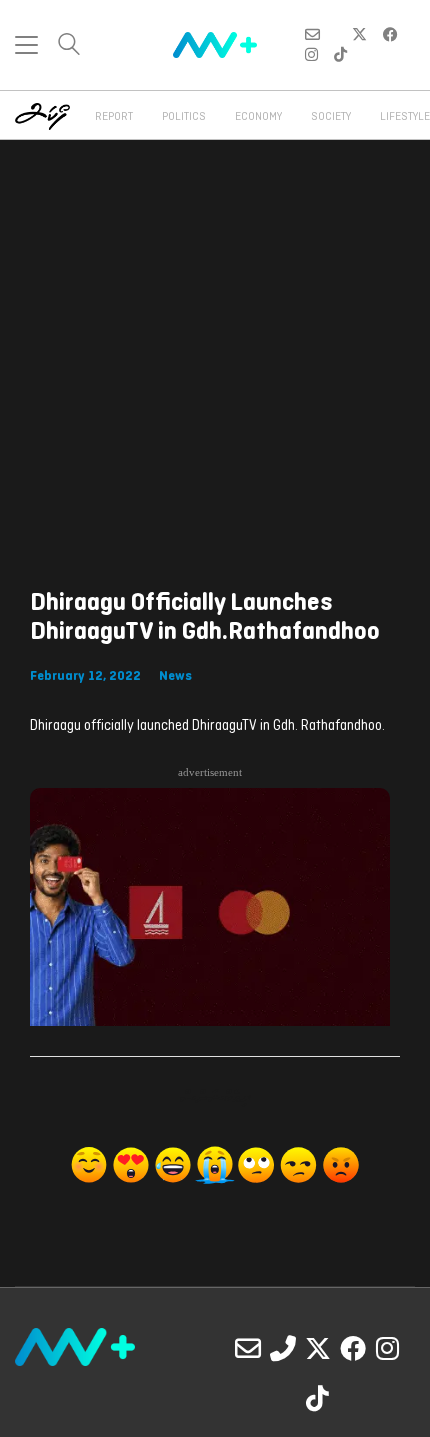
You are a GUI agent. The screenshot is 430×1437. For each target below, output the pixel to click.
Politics (184, 117)
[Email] (248, 1348)
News (175, 676)
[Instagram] (388, 1348)
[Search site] (69, 46)
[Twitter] (318, 1348)
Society (331, 117)
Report (114, 117)
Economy (258, 117)
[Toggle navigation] (26, 45)
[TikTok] (318, 1398)
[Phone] (283, 1348)
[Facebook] (353, 1348)
